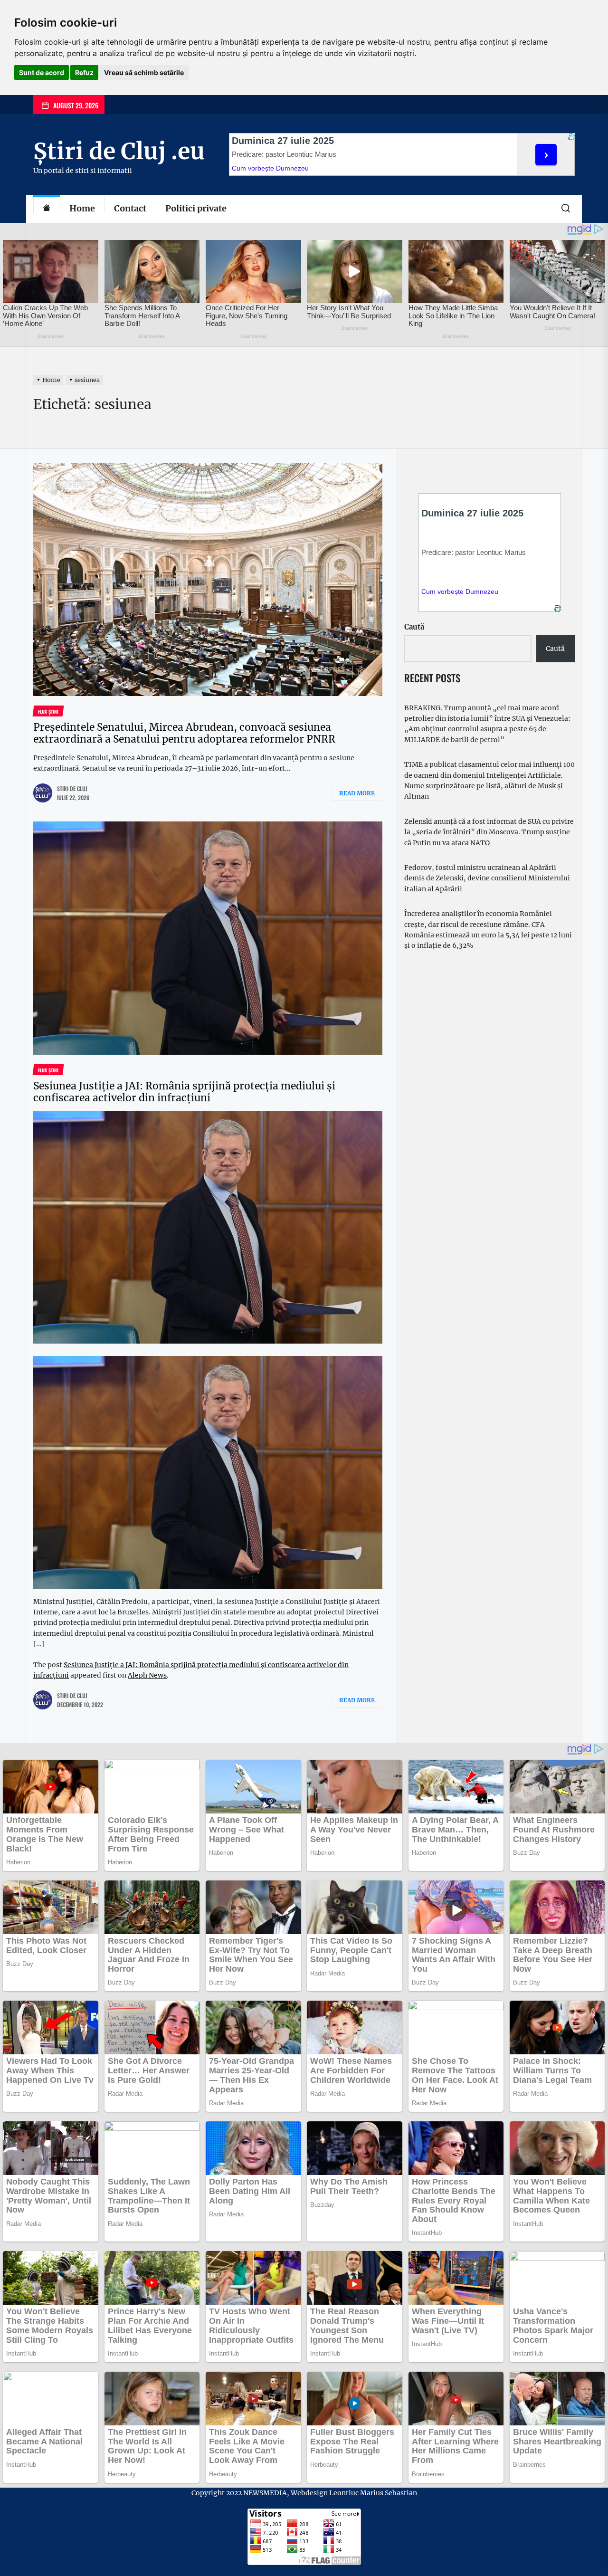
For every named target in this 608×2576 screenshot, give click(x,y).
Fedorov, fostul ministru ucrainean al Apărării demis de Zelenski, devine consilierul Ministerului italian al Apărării (487, 878)
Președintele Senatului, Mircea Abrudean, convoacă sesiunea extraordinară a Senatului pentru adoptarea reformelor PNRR (184, 733)
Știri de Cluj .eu (119, 151)
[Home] (47, 209)
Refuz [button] (84, 72)
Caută (414, 627)
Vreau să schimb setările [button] (144, 72)
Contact (130, 208)
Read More (357, 793)
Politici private (196, 208)
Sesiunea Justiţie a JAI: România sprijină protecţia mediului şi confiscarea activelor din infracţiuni (184, 1092)
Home (82, 208)
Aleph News (147, 1675)
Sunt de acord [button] (42, 72)
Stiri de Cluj (72, 788)
